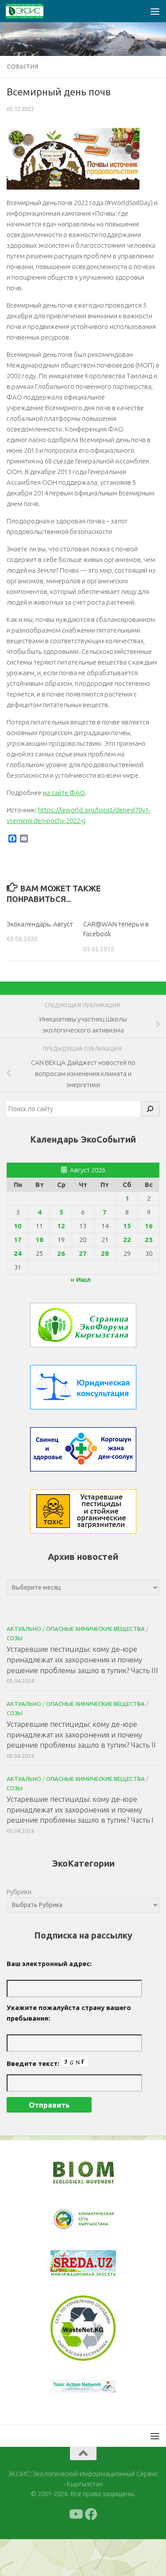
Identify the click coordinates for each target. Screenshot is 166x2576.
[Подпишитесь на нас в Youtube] (75, 2551)
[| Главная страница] (31, 11)
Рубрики (19, 1892)
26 (61, 1253)
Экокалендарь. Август (40, 924)
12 (61, 1226)
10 (18, 1226)
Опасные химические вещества (95, 1629)
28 (105, 1253)
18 (39, 1240)
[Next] (98, 2225)
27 (83, 1253)
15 (127, 1226)
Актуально (24, 1629)
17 (18, 1240)
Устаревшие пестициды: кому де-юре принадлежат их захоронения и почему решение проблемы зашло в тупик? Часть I (80, 1809)
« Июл (81, 1280)
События (23, 67)
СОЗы (15, 1638)
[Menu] (155, 11)
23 (149, 1240)
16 (149, 1226)
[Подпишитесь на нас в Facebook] (91, 2551)
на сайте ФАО (64, 793)
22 (127, 1240)
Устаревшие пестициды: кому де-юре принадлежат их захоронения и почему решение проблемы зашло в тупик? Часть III (82, 1659)
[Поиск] (150, 1109)
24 (18, 1253)
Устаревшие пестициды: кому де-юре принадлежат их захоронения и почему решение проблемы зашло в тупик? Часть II (81, 1734)
